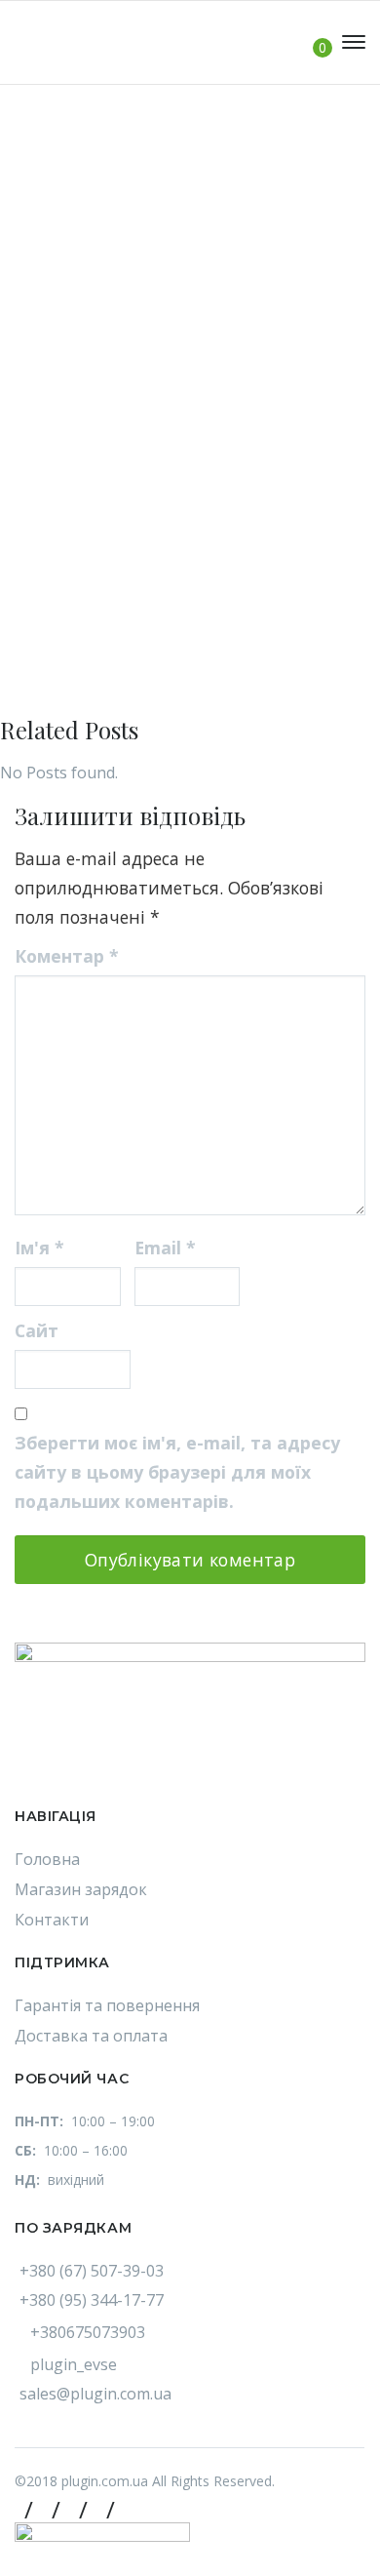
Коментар (67, 956)
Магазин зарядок (81, 1889)
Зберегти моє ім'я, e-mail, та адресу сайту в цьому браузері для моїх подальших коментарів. (177, 1472)
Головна (47, 1859)
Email (165, 1248)
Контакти (52, 1920)
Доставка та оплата (91, 2036)
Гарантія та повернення (107, 2005)
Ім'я (39, 1248)
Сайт (37, 1330)
